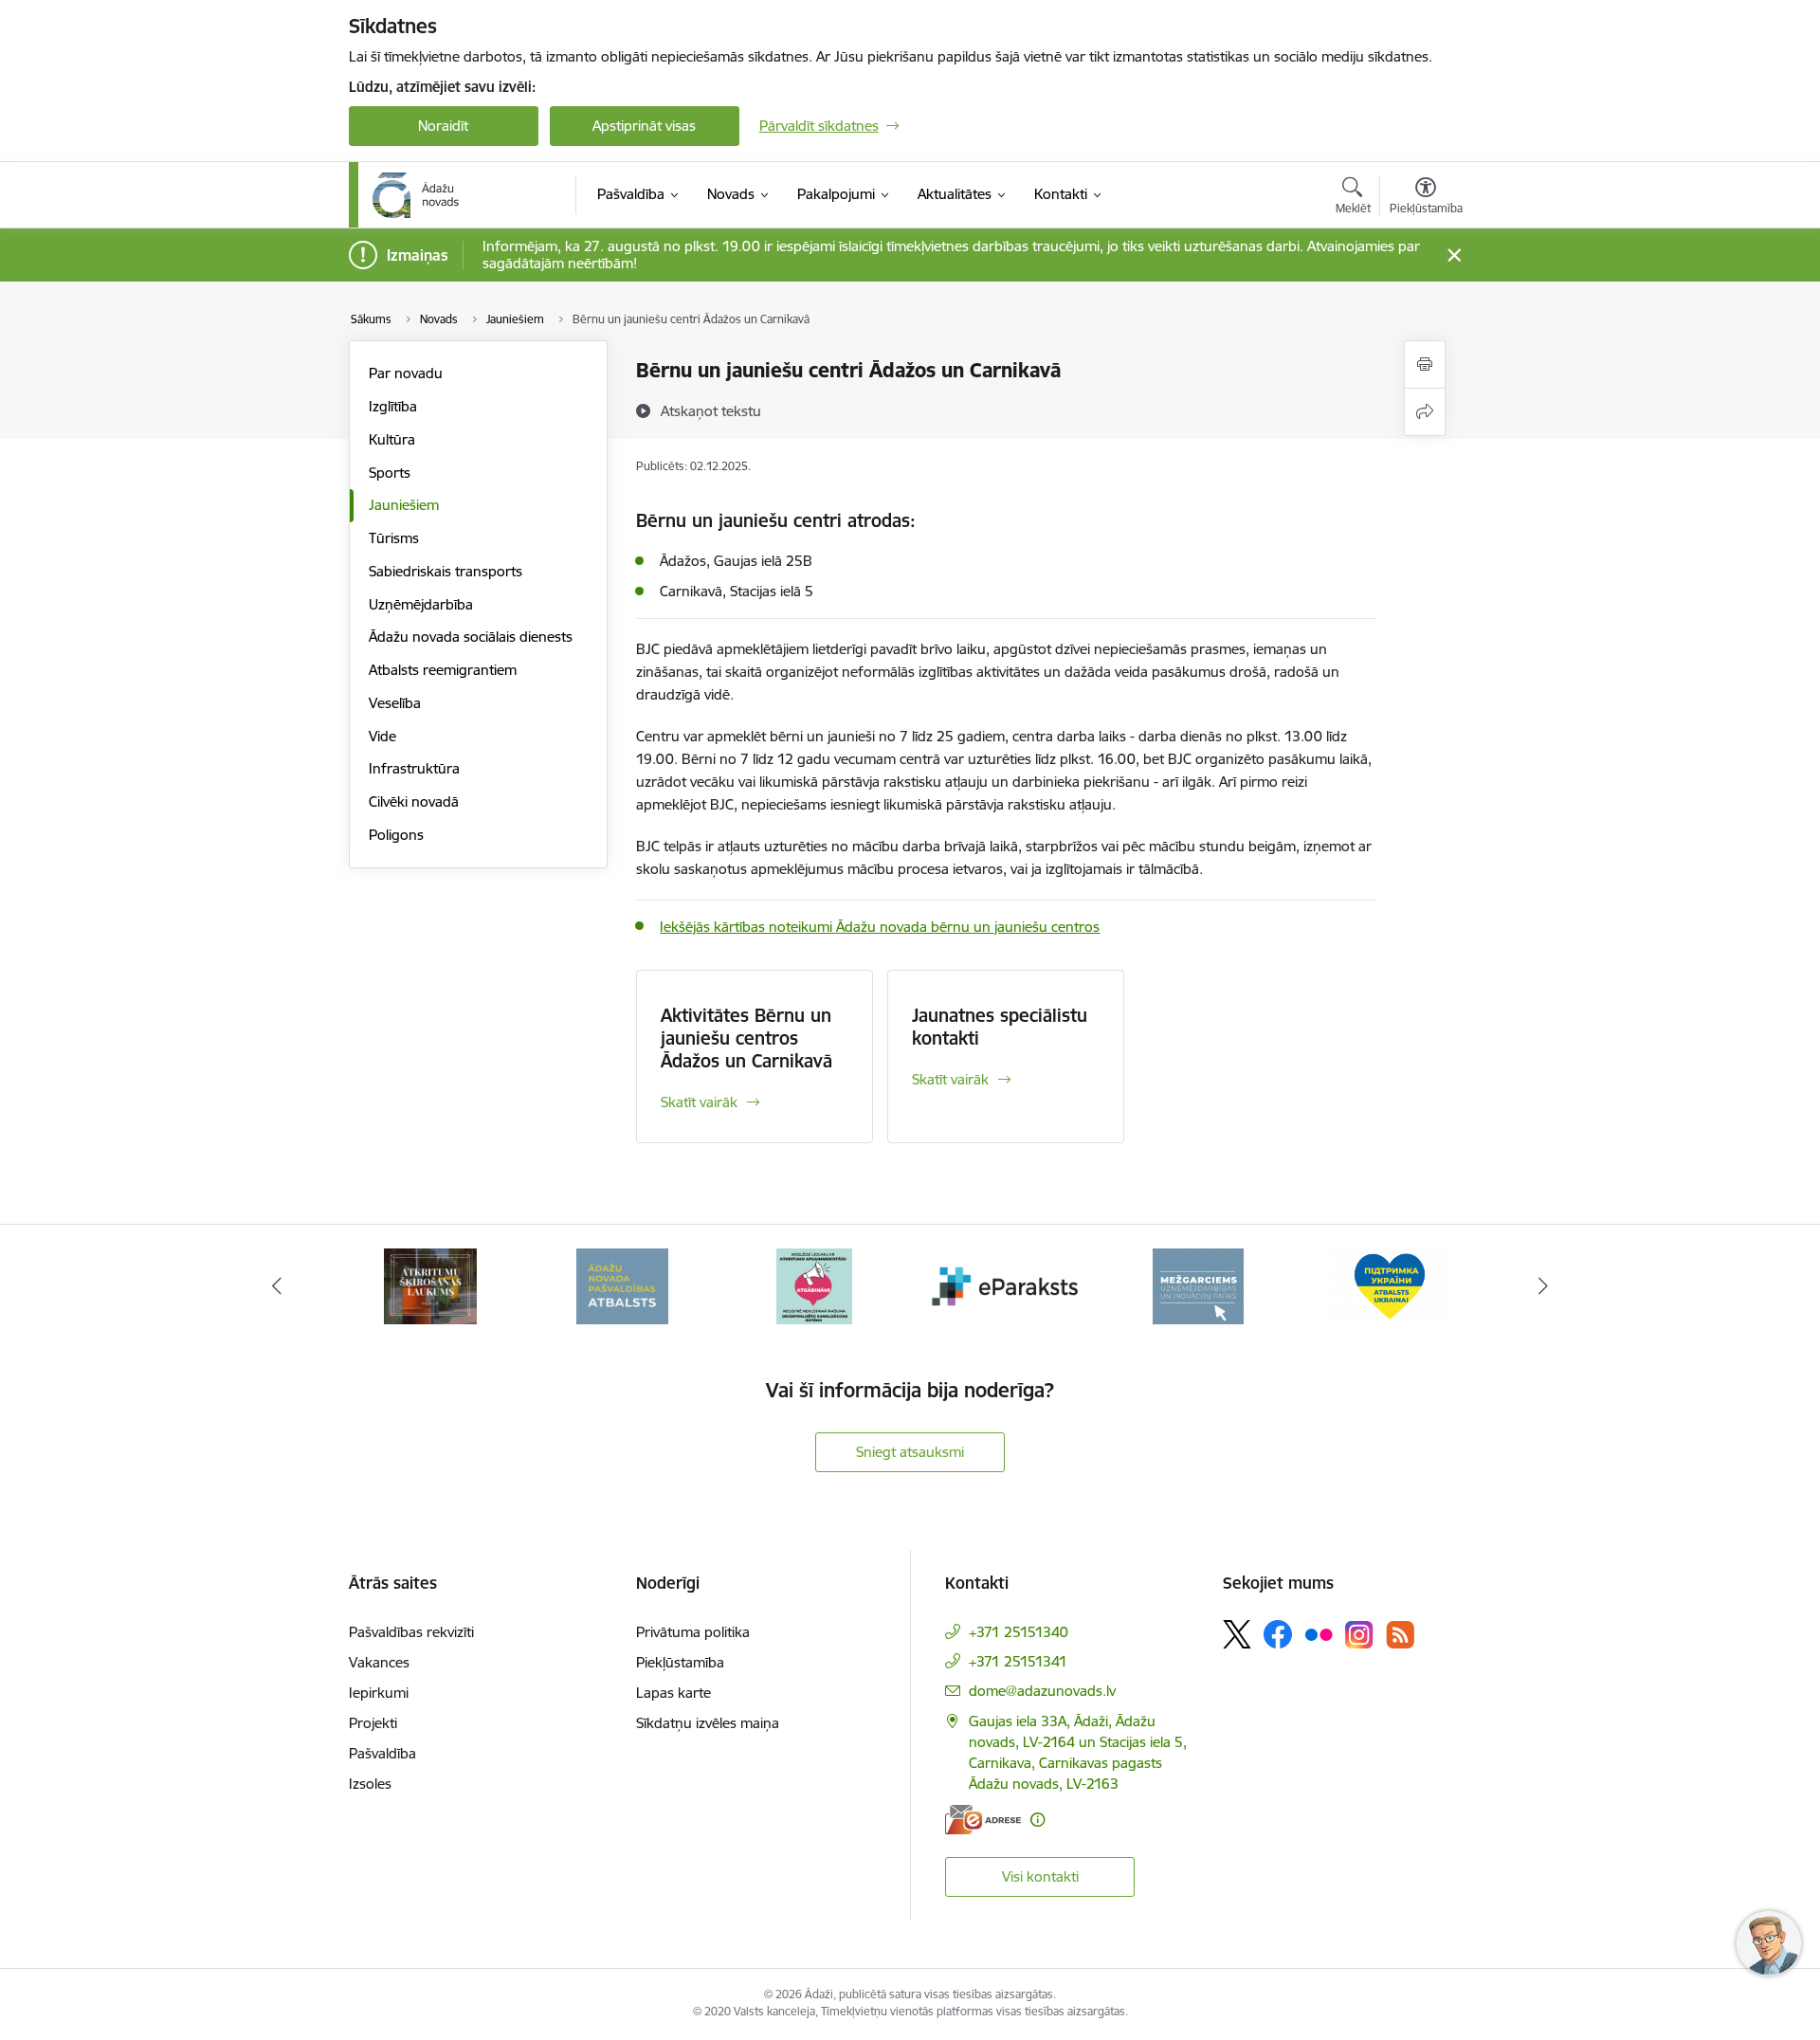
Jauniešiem (404, 505)
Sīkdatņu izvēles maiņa (708, 1723)
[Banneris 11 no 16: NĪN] (1390, 1285)
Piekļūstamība (680, 1662)
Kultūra (392, 439)
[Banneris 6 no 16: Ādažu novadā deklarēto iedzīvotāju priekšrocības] (430, 1285)
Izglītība (393, 406)
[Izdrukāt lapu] (1425, 364)
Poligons (396, 835)
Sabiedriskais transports (446, 571)
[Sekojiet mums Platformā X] (1237, 1634)
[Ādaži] (416, 195)
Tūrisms (394, 538)
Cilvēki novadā (414, 801)
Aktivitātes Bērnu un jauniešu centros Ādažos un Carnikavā (746, 1038)
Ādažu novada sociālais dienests (471, 637)
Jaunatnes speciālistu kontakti (1000, 1027)
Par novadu (406, 373)
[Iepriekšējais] (277, 1286)
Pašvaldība (382, 1753)
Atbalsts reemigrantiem (443, 670)
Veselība (395, 703)
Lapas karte (673, 1693)
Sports (390, 473)
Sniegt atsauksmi (910, 1452)
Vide (382, 736)
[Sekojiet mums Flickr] (1319, 1633)
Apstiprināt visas (644, 126)
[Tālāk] (1544, 1286)
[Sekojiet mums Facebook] (1278, 1634)
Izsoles (370, 1784)
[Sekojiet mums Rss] (1400, 1635)
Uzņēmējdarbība (421, 604)
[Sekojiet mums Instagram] (1359, 1635)
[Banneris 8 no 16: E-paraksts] (814, 1285)
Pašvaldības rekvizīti (411, 1632)
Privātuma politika (693, 1632)
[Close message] (1454, 255)
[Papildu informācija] (1037, 1820)
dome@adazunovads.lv (1042, 1691)
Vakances (379, 1662)
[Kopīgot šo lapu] (1425, 412)
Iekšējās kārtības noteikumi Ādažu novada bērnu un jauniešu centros (880, 927)
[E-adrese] (983, 1820)
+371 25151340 (1019, 1632)
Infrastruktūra (414, 768)
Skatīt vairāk (699, 1102)
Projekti (373, 1723)
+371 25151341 (1018, 1661)
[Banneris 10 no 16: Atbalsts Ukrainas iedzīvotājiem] (1198, 1285)
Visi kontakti (1040, 1876)
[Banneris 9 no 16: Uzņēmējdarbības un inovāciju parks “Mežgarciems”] (1006, 1285)
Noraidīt (443, 126)
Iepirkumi (379, 1693)
